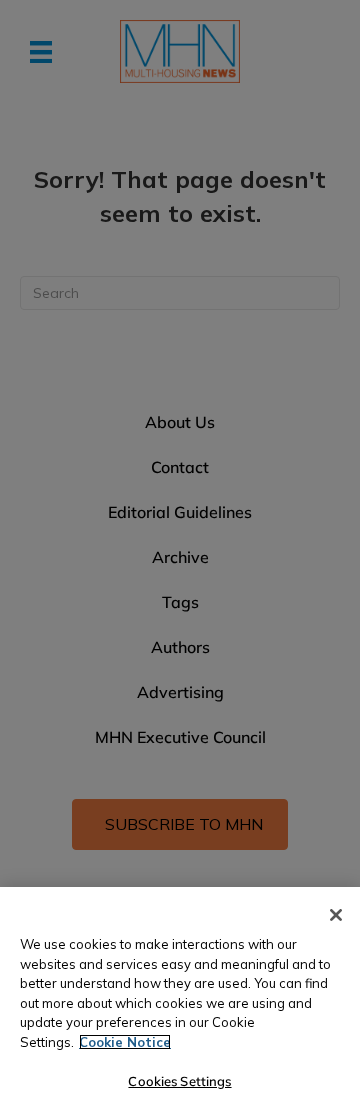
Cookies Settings (179, 1081)
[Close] (336, 915)
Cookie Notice (125, 1042)
